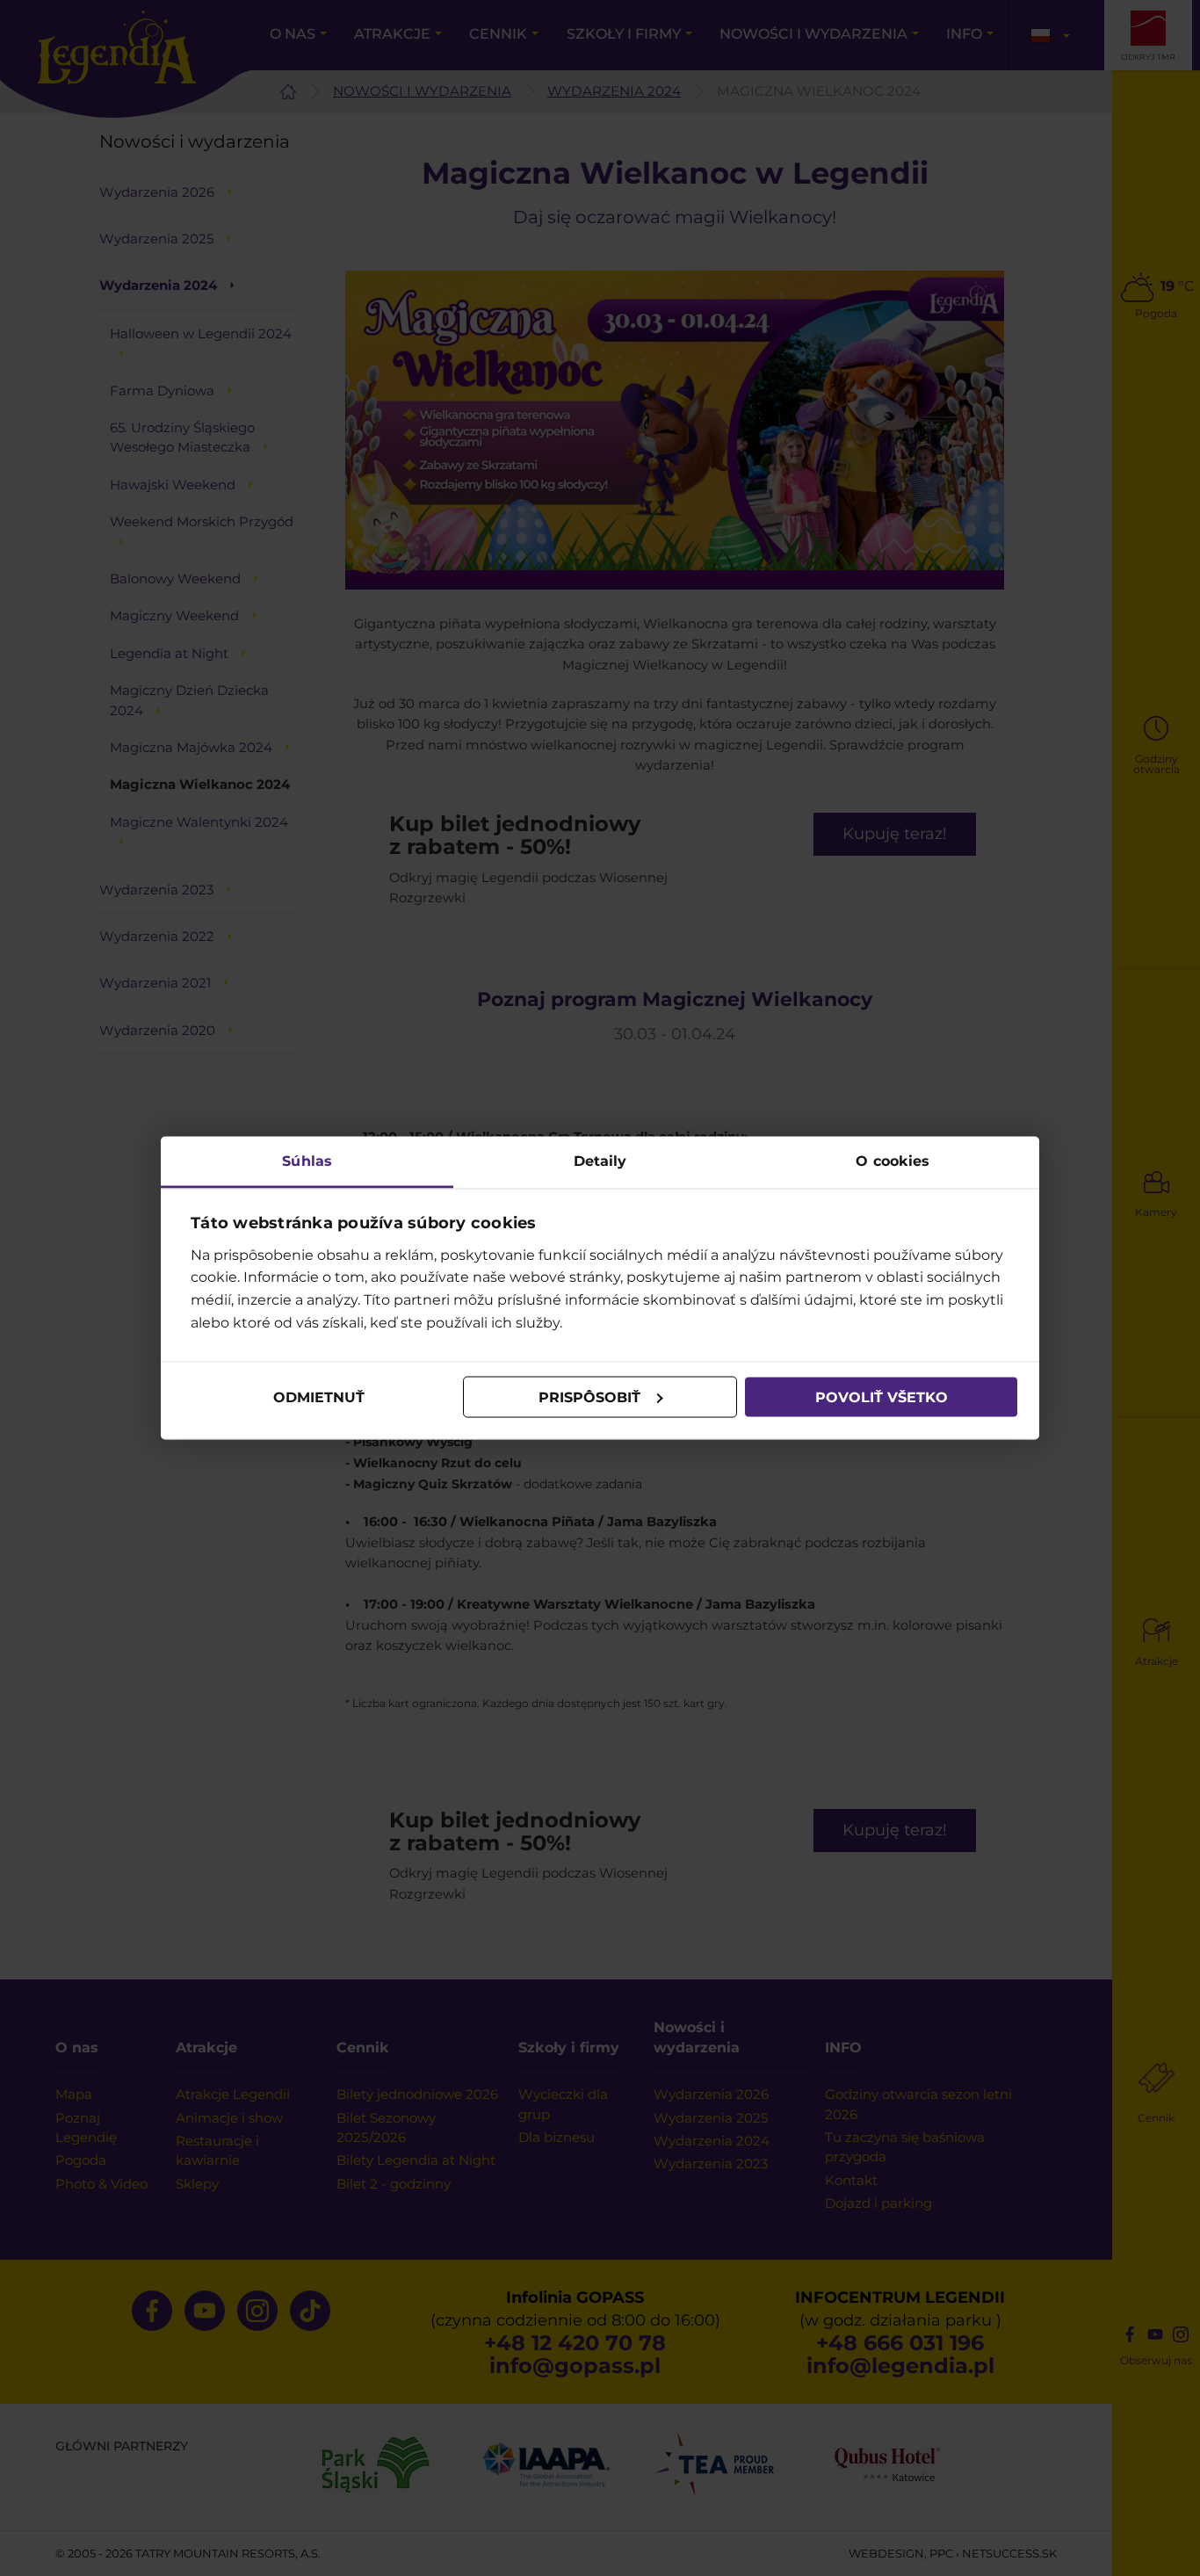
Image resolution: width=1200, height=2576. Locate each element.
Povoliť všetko (882, 1397)
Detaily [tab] (600, 1161)
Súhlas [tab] (307, 1161)
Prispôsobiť (589, 1397)
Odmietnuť (319, 1397)
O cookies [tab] (893, 1161)
